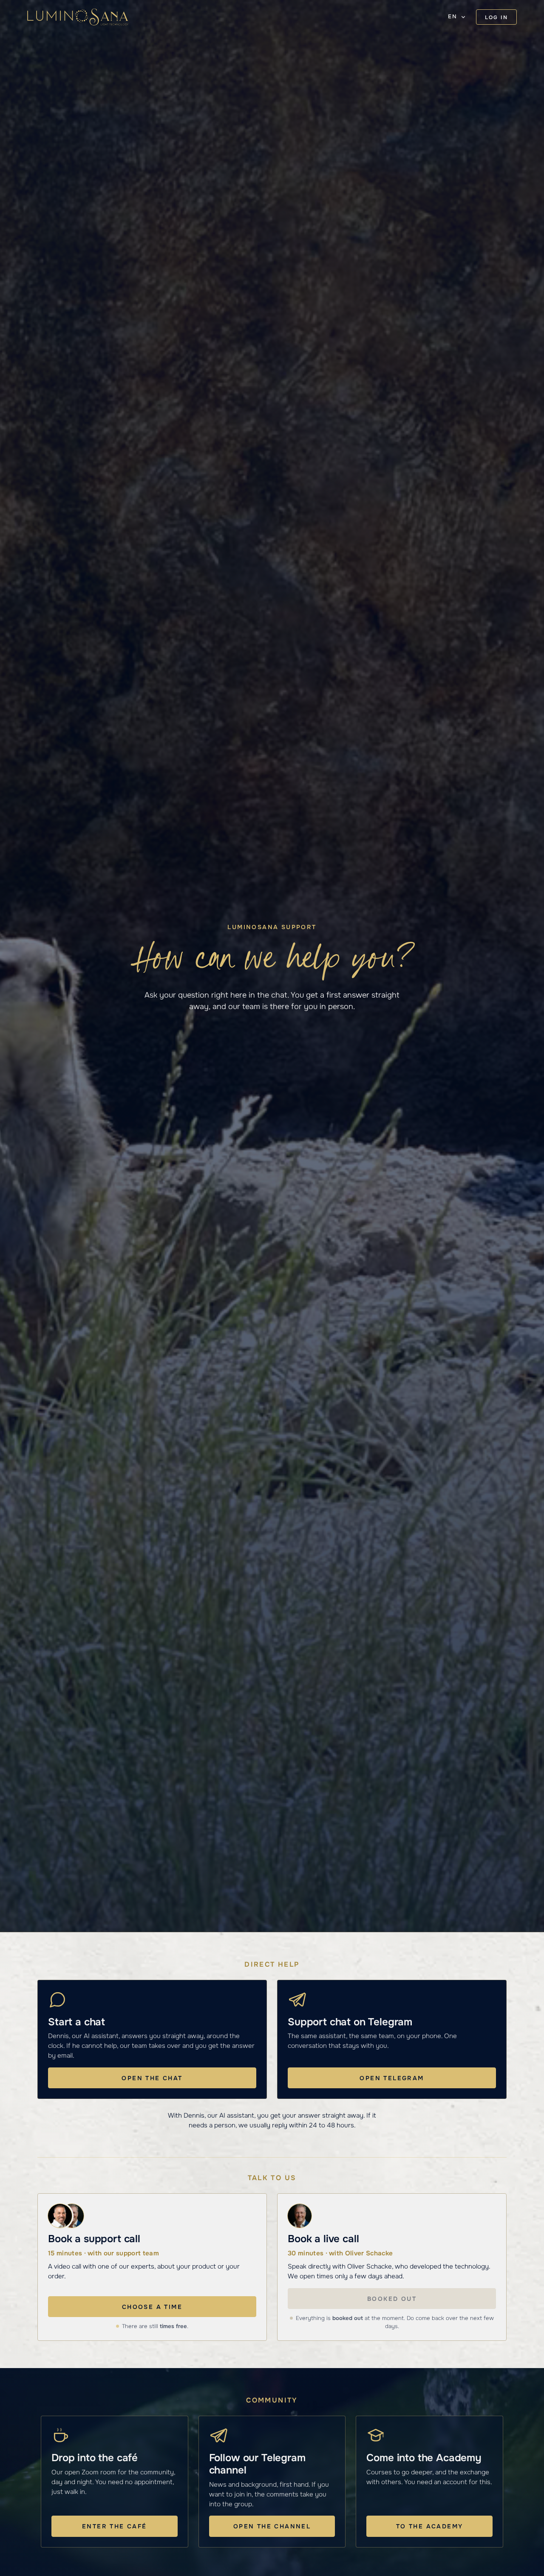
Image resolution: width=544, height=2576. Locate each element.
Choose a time (152, 2307)
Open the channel (272, 2526)
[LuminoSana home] (78, 17)
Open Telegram (392, 2078)
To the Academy (430, 2526)
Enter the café (115, 2526)
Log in (496, 17)
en (452, 17)
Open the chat (152, 2078)
